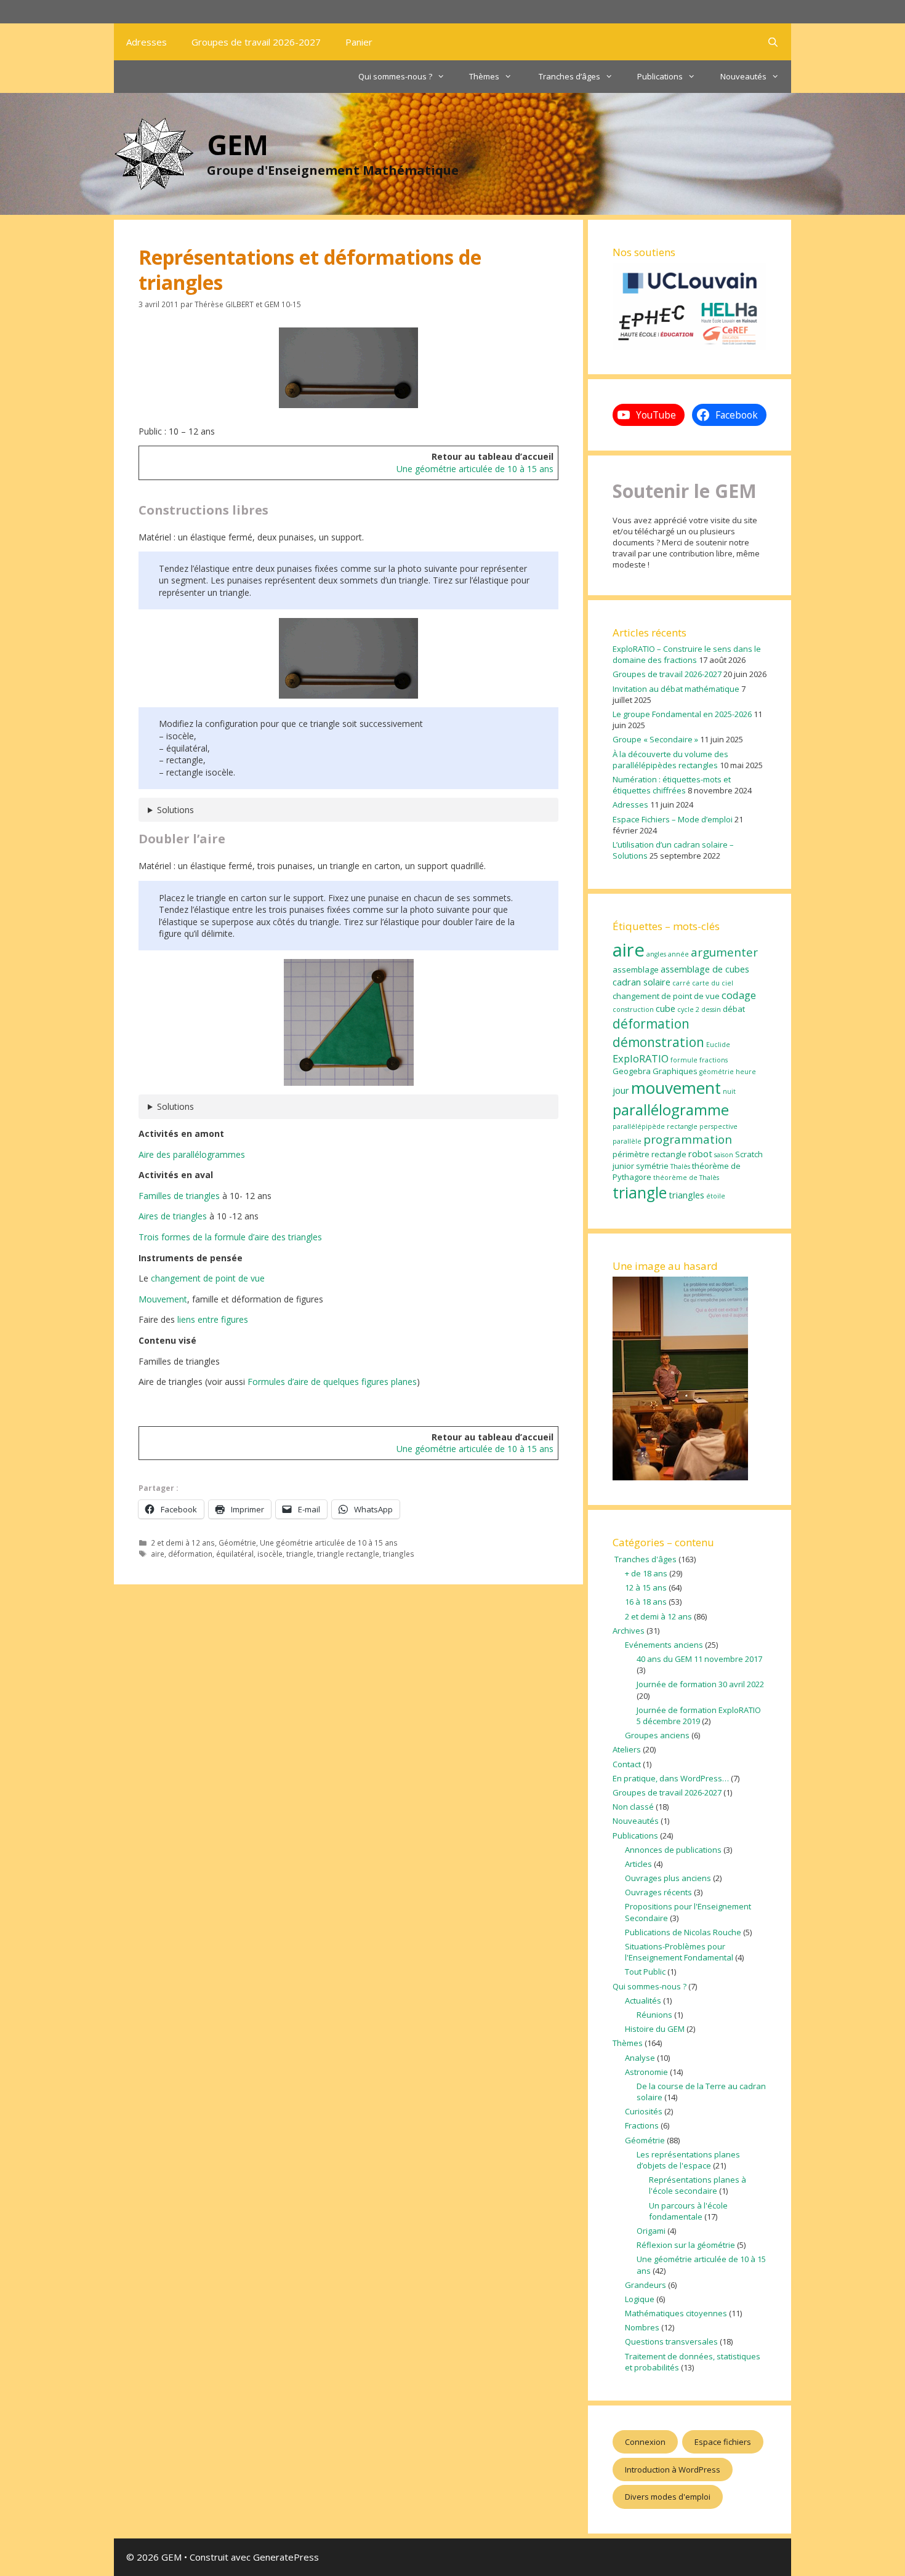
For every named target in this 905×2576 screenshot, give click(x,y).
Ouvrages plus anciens (668, 1878)
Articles (638, 1864)
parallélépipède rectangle (655, 1126)
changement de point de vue (208, 1278)
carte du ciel (713, 983)
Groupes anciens (657, 1735)
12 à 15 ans (646, 1587)
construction (633, 1009)
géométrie (717, 1072)
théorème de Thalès (686, 1178)
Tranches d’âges (569, 76)
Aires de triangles (173, 1216)
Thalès (680, 1166)
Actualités (643, 2000)
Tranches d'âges (645, 1559)
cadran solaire (642, 982)
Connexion (645, 2442)
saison (724, 1155)
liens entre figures (213, 1319)
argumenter (724, 952)
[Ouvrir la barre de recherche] (773, 42)
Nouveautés (743, 76)
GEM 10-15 (283, 304)
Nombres (642, 2327)
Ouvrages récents (658, 1892)
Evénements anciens (664, 1645)
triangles (399, 1554)
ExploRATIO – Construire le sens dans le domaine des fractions (687, 654)
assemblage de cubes (705, 969)
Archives (629, 1631)
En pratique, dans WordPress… (671, 1778)
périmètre (631, 1154)
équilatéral (235, 1554)
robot (700, 1154)
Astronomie (646, 2072)
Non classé (633, 1807)
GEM (238, 144)
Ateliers (627, 1749)
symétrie (652, 1166)
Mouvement (163, 1299)
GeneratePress (286, 2557)
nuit (729, 1091)
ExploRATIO (641, 1058)
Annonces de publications (673, 1850)
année (678, 954)
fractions (714, 1060)
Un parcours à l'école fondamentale (688, 2211)
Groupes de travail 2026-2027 (256, 42)
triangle (300, 1554)
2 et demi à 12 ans (183, 1543)
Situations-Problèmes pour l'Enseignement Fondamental (679, 1952)
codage (739, 995)
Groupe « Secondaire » (655, 739)
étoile (716, 1196)
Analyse (640, 2058)
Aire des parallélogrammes (192, 1154)
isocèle (270, 1554)
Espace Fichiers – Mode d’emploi (673, 819)
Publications (660, 76)
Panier (359, 42)
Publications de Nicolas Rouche (683, 1932)
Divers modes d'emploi (668, 2497)
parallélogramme (671, 1109)
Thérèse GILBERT (224, 304)
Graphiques (675, 1071)
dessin (711, 1009)
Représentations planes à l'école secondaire (698, 2185)
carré (681, 983)
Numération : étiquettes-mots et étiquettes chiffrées (672, 785)
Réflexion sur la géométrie (686, 2245)
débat (734, 1009)
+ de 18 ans (646, 1573)
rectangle (669, 1154)
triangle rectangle (348, 1554)
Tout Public (645, 1972)
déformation (190, 1554)
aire (158, 1554)
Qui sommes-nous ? (395, 76)
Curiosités (644, 2111)
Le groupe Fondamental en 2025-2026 (682, 714)
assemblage (636, 969)
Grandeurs (646, 2285)
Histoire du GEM (655, 2029)
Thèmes (484, 76)
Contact (627, 1764)
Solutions (175, 810)
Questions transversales (671, 2341)
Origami (651, 2231)
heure (746, 1072)
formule (684, 1060)
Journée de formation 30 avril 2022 (700, 1684)
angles (656, 954)
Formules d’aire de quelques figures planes (332, 1382)
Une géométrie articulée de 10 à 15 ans (475, 469)
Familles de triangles (179, 1196)
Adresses (147, 42)
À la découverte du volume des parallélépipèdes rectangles (670, 760)
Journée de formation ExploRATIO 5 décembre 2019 (699, 1715)
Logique (640, 2299)
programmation (688, 1139)
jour (621, 1090)
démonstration (658, 1042)
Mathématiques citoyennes (676, 2313)
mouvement (676, 1088)
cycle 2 (688, 1009)
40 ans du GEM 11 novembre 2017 (699, 1659)
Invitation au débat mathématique (676, 689)
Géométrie (237, 1543)
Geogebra (632, 1071)
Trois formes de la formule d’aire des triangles (230, 1237)
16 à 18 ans (646, 1602)
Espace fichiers (723, 2442)
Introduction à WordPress (673, 2470)
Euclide (718, 1045)
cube (666, 1008)
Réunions (654, 2015)
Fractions (642, 2125)
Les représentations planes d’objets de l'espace (688, 2160)
